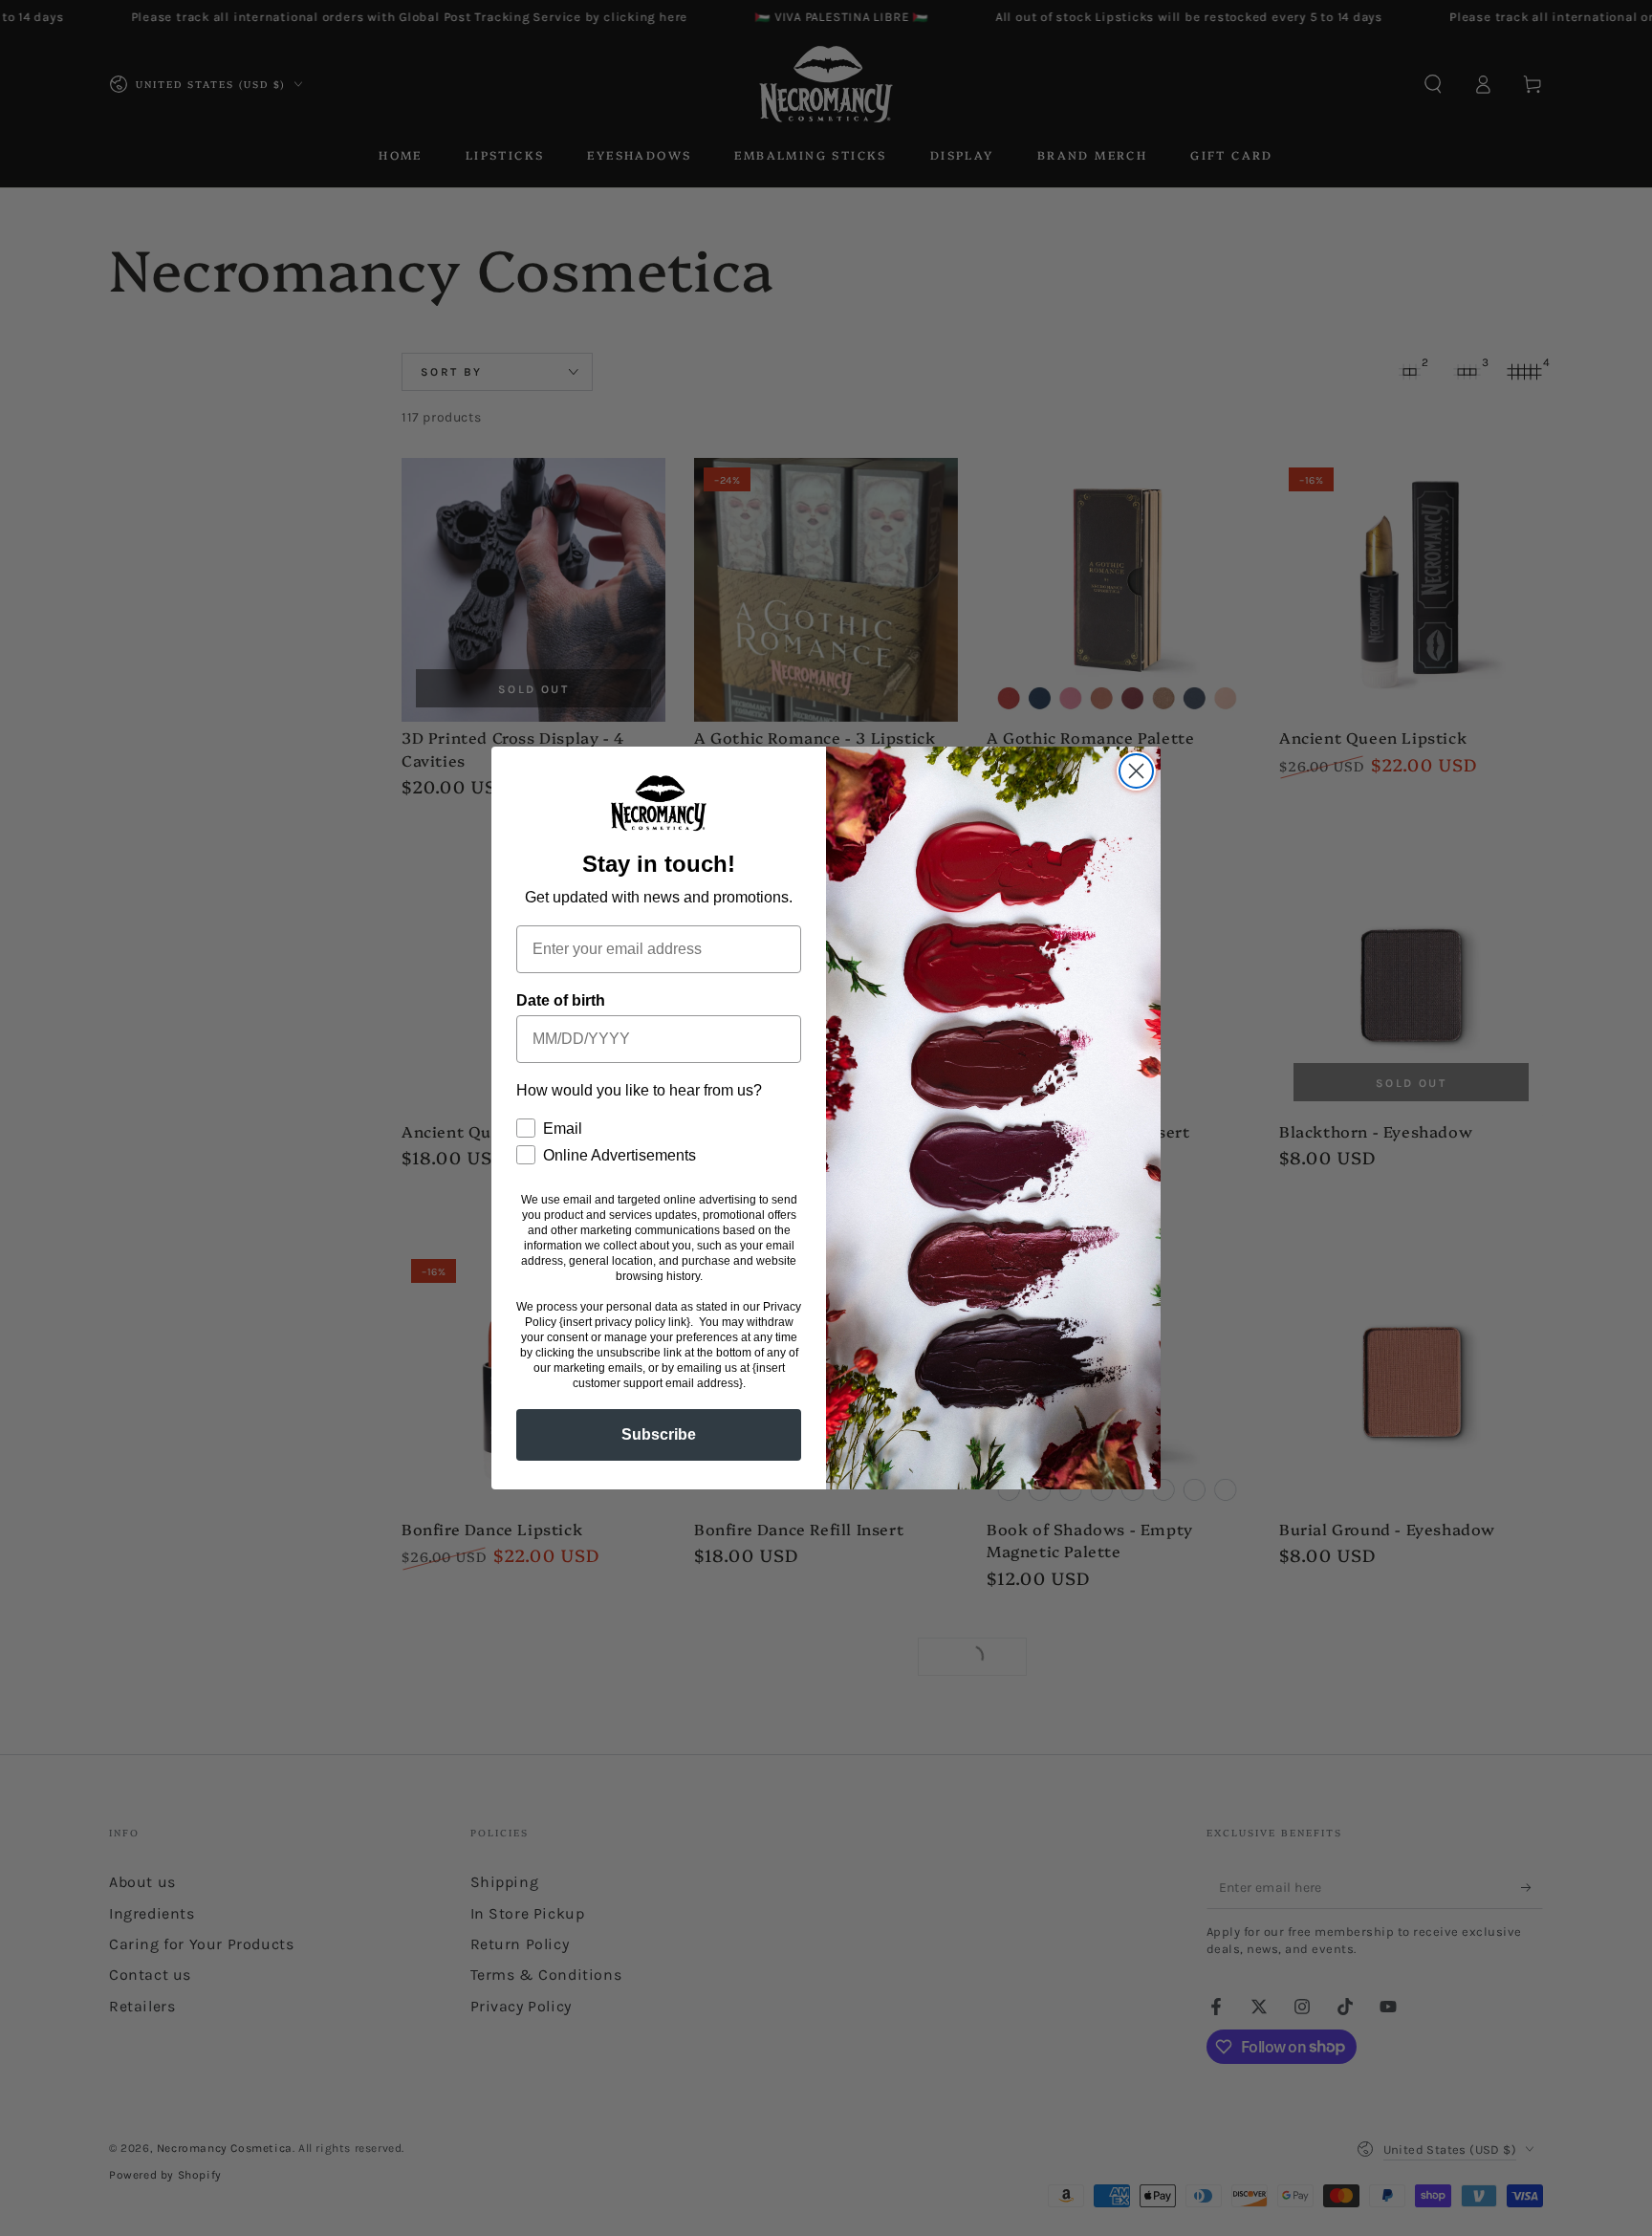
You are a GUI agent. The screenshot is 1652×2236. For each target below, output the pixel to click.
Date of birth (561, 1000)
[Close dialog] (1136, 771)
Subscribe (659, 1434)
